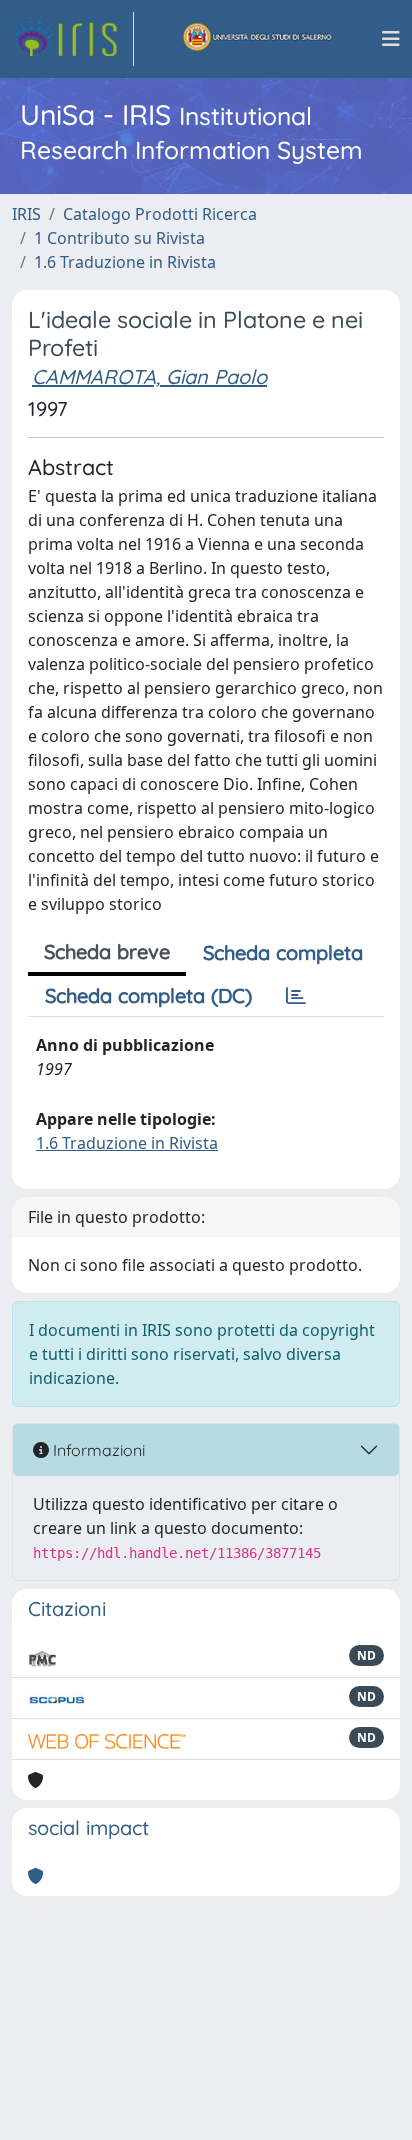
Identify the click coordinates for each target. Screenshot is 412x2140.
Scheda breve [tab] (107, 951)
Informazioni (97, 1450)
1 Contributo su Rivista (119, 238)
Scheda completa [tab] (283, 952)
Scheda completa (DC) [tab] (148, 995)
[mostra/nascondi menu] (391, 39)
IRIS (26, 214)
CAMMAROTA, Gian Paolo (149, 376)
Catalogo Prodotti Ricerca (160, 214)
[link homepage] (73, 39)
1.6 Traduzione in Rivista (125, 262)
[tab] (296, 996)
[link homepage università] (258, 39)
